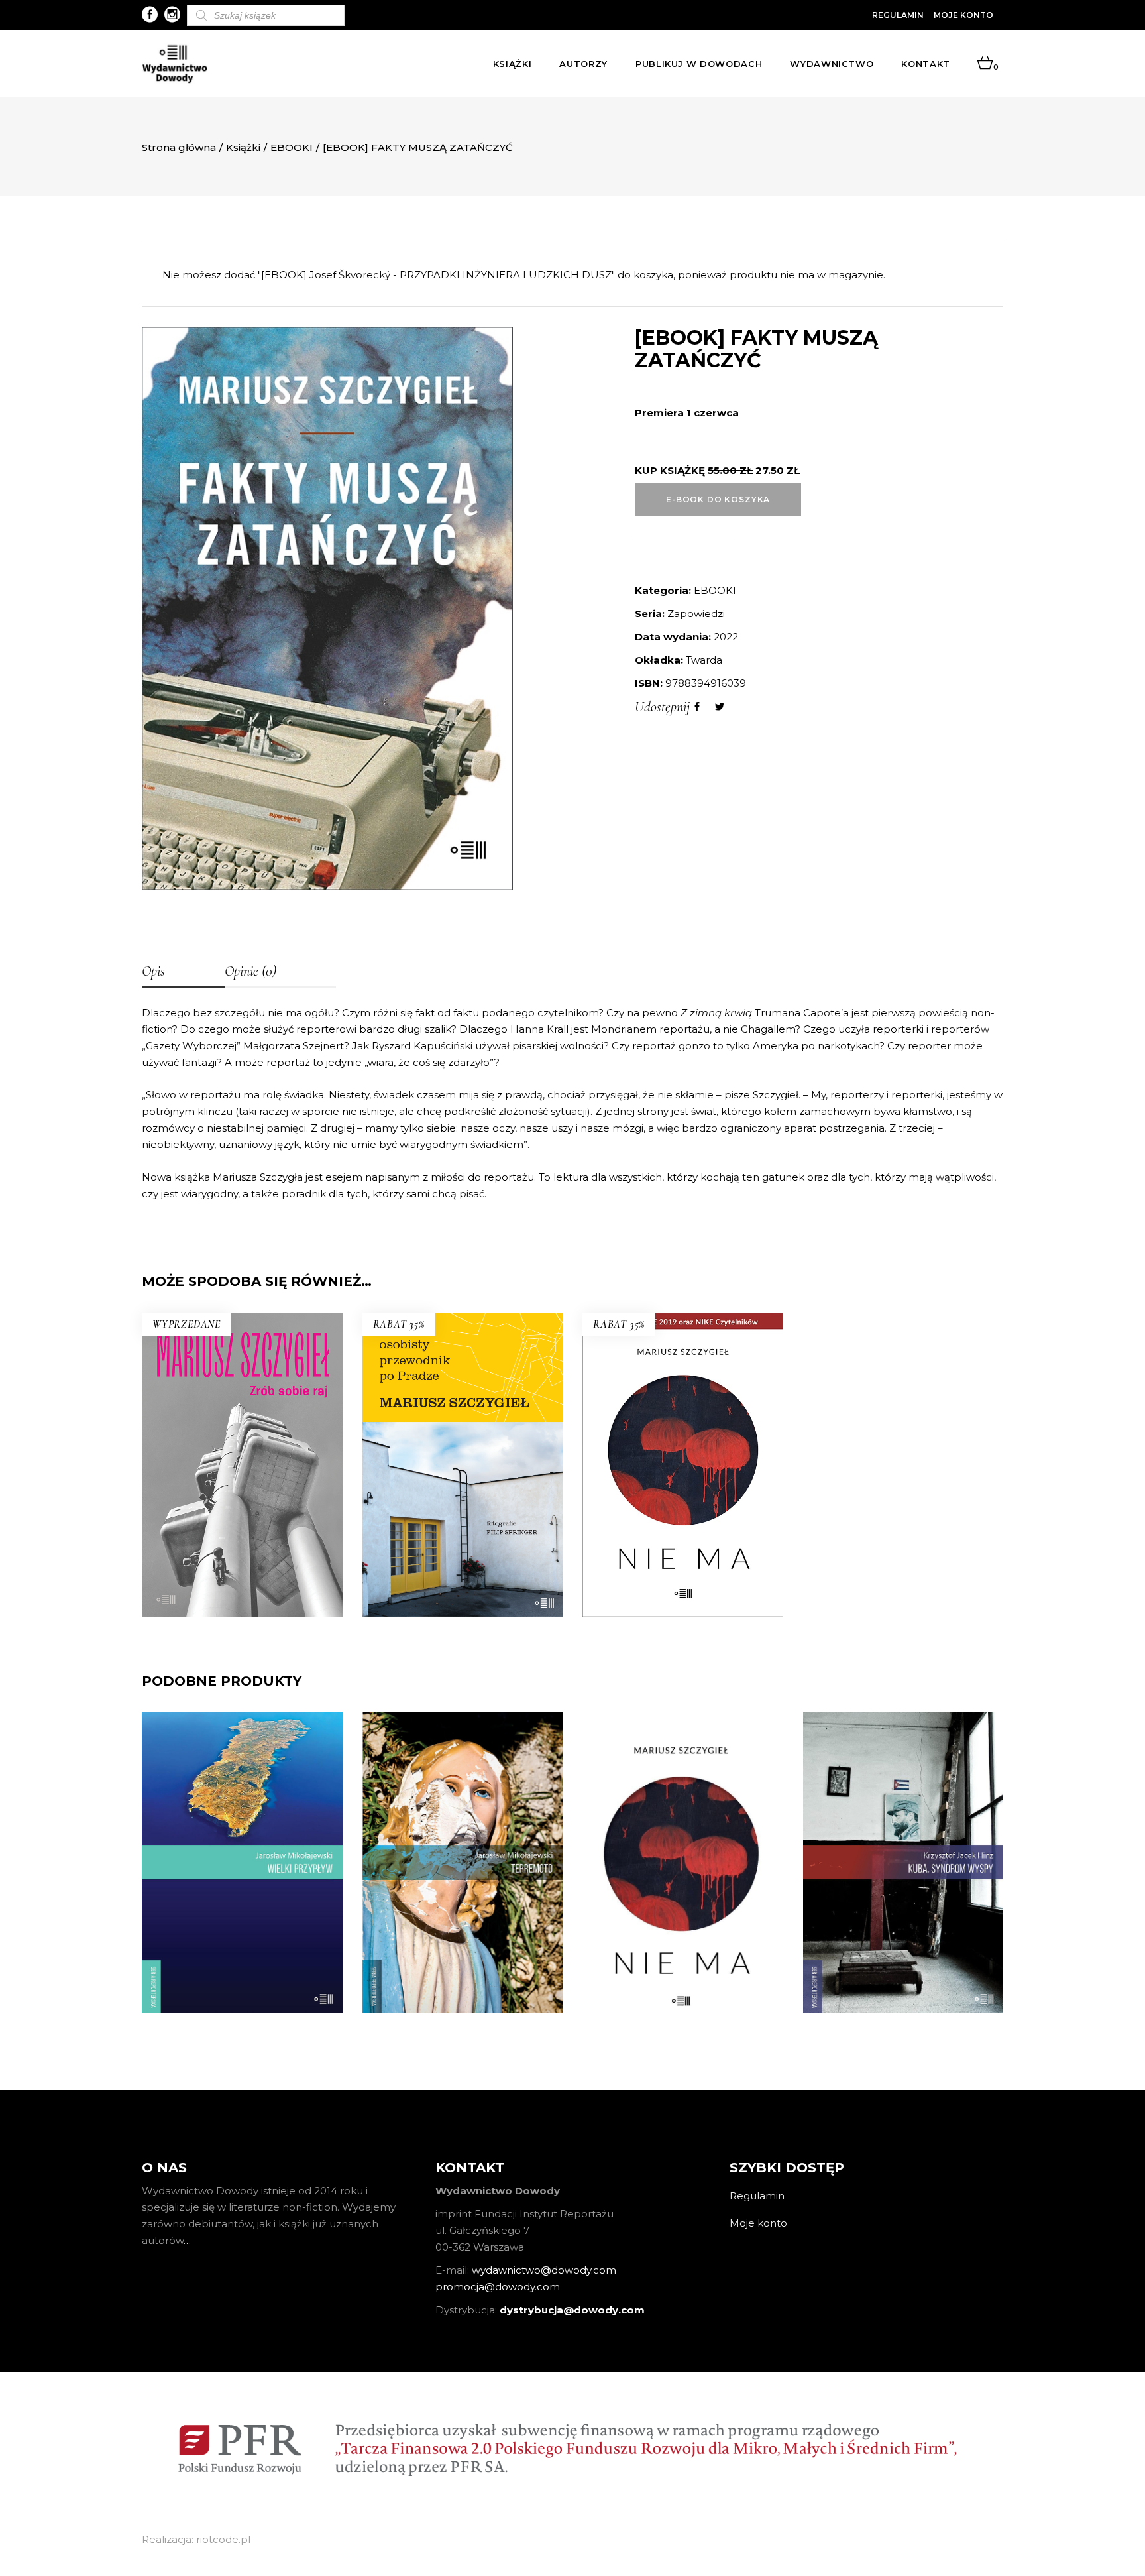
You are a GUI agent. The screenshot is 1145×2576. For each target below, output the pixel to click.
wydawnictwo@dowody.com (544, 2270)
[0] (985, 64)
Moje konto (963, 15)
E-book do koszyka (718, 499)
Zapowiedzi (696, 614)
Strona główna (179, 147)
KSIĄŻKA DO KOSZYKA (462, 1516)
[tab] (183, 972)
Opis (153, 971)
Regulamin (898, 15)
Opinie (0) (250, 971)
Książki (243, 147)
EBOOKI (292, 147)
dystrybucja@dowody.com (572, 2310)
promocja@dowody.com (498, 2287)
